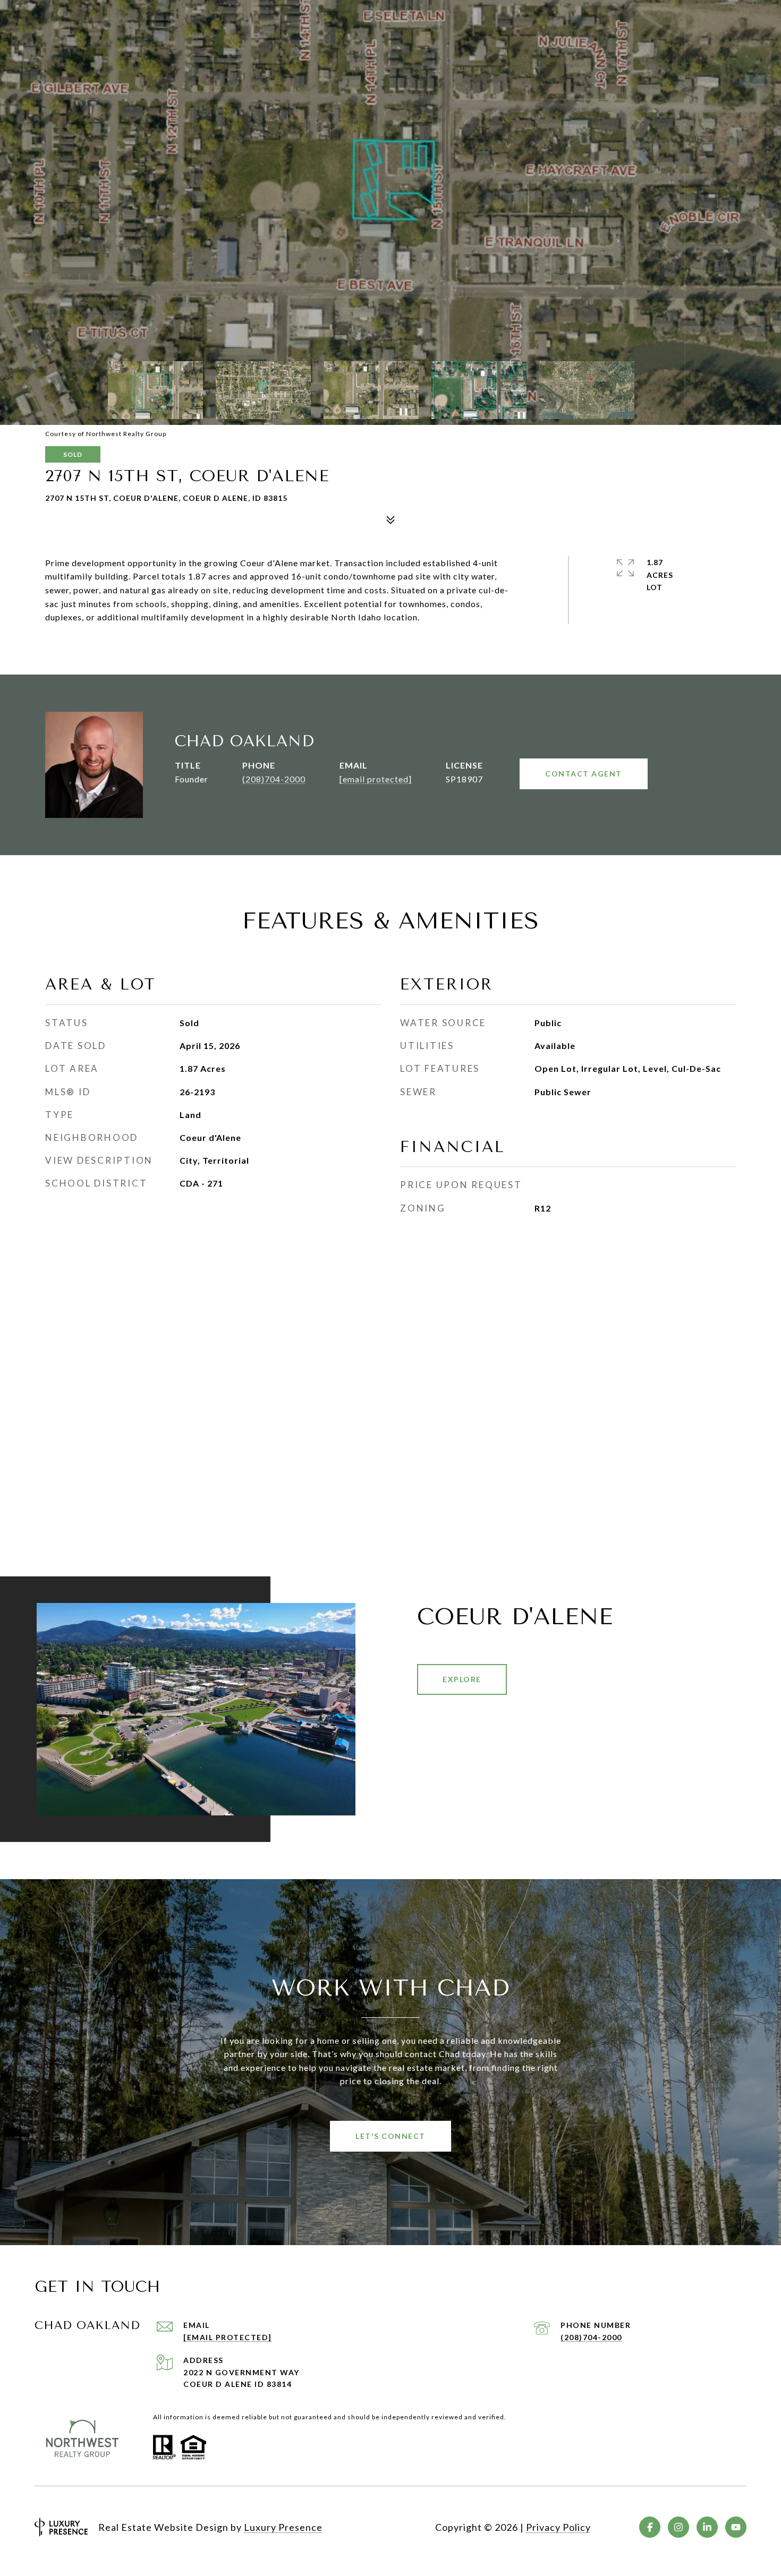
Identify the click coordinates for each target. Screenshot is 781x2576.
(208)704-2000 (274, 779)
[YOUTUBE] (736, 2527)
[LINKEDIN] (707, 2527)
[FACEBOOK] (650, 2527)
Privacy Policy (558, 2527)
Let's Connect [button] (390, 2136)
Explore (462, 1679)
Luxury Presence (283, 2527)
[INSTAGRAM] (678, 2527)
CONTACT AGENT (584, 774)
